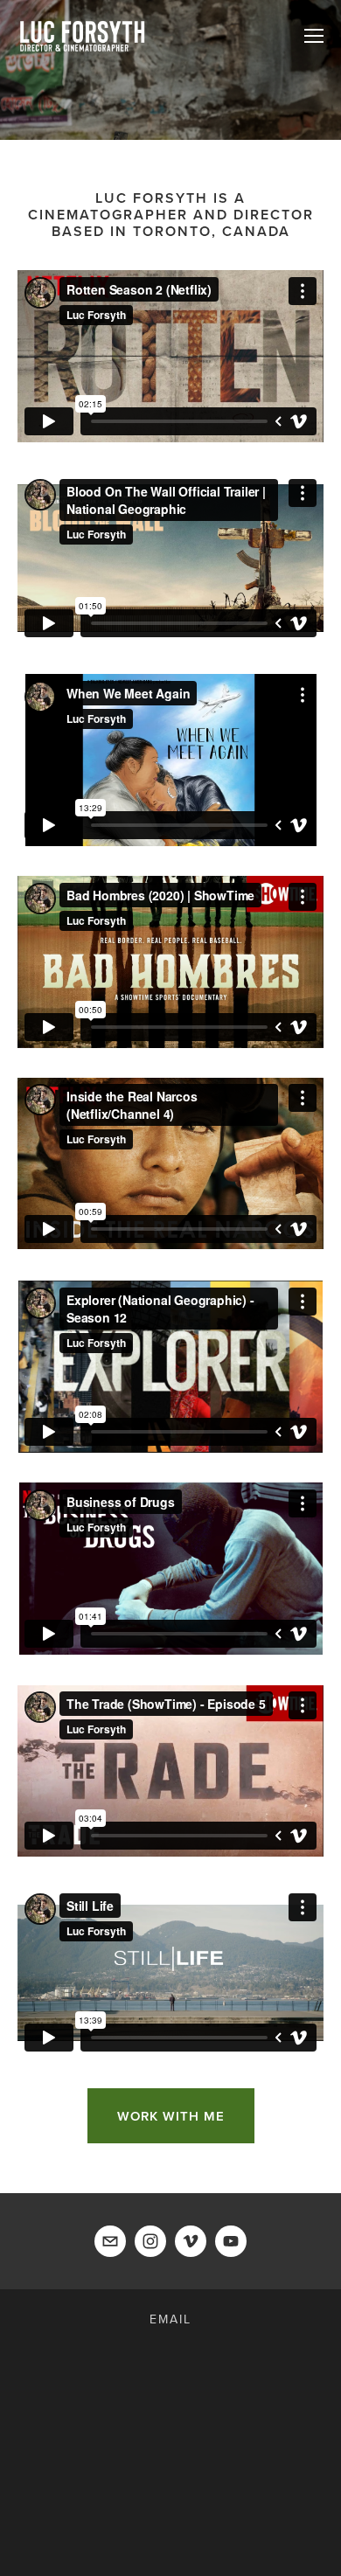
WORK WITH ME (171, 2116)
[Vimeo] (191, 2241)
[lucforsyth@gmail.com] (110, 2241)
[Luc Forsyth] (150, 2241)
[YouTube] (231, 2241)
